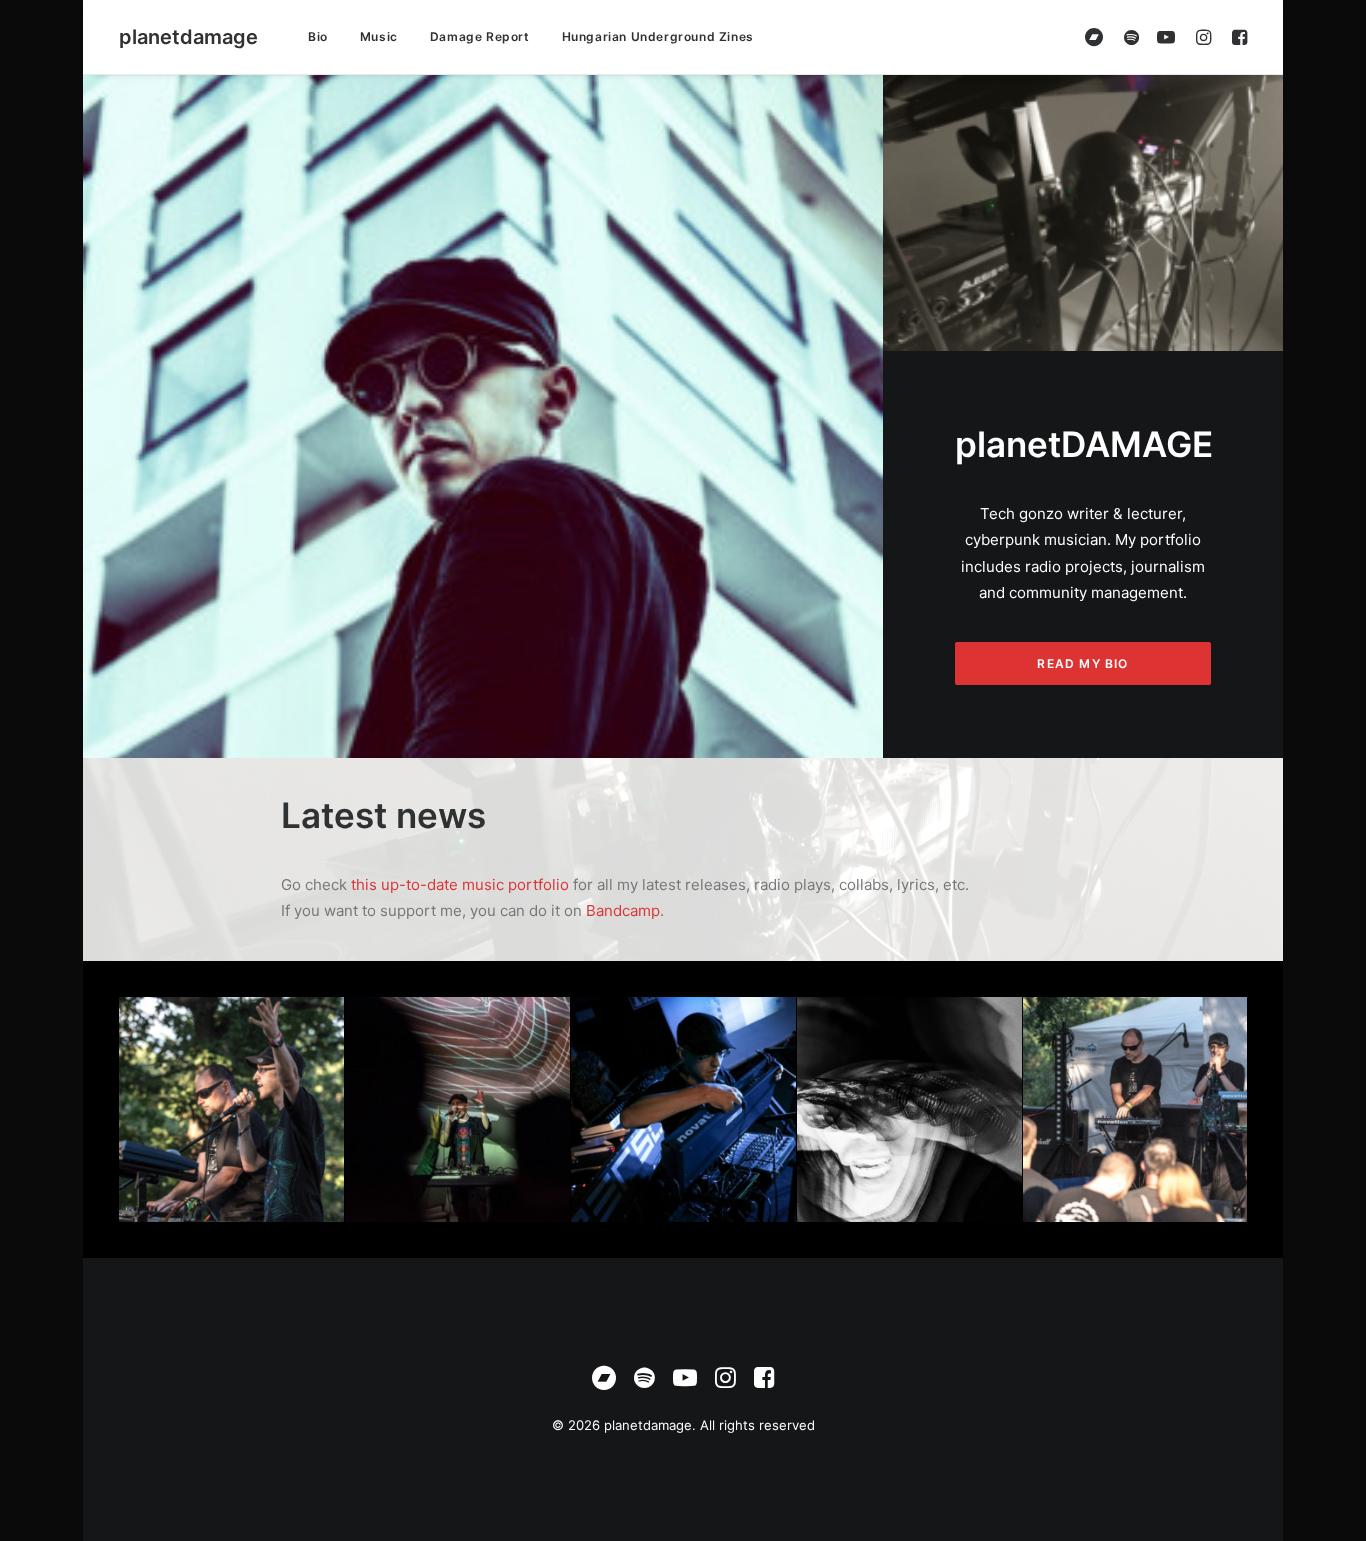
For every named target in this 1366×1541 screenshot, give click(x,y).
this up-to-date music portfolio (458, 884)
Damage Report (480, 36)
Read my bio (1082, 663)
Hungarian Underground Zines (658, 36)
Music (379, 36)
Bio (318, 36)
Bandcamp (623, 910)
